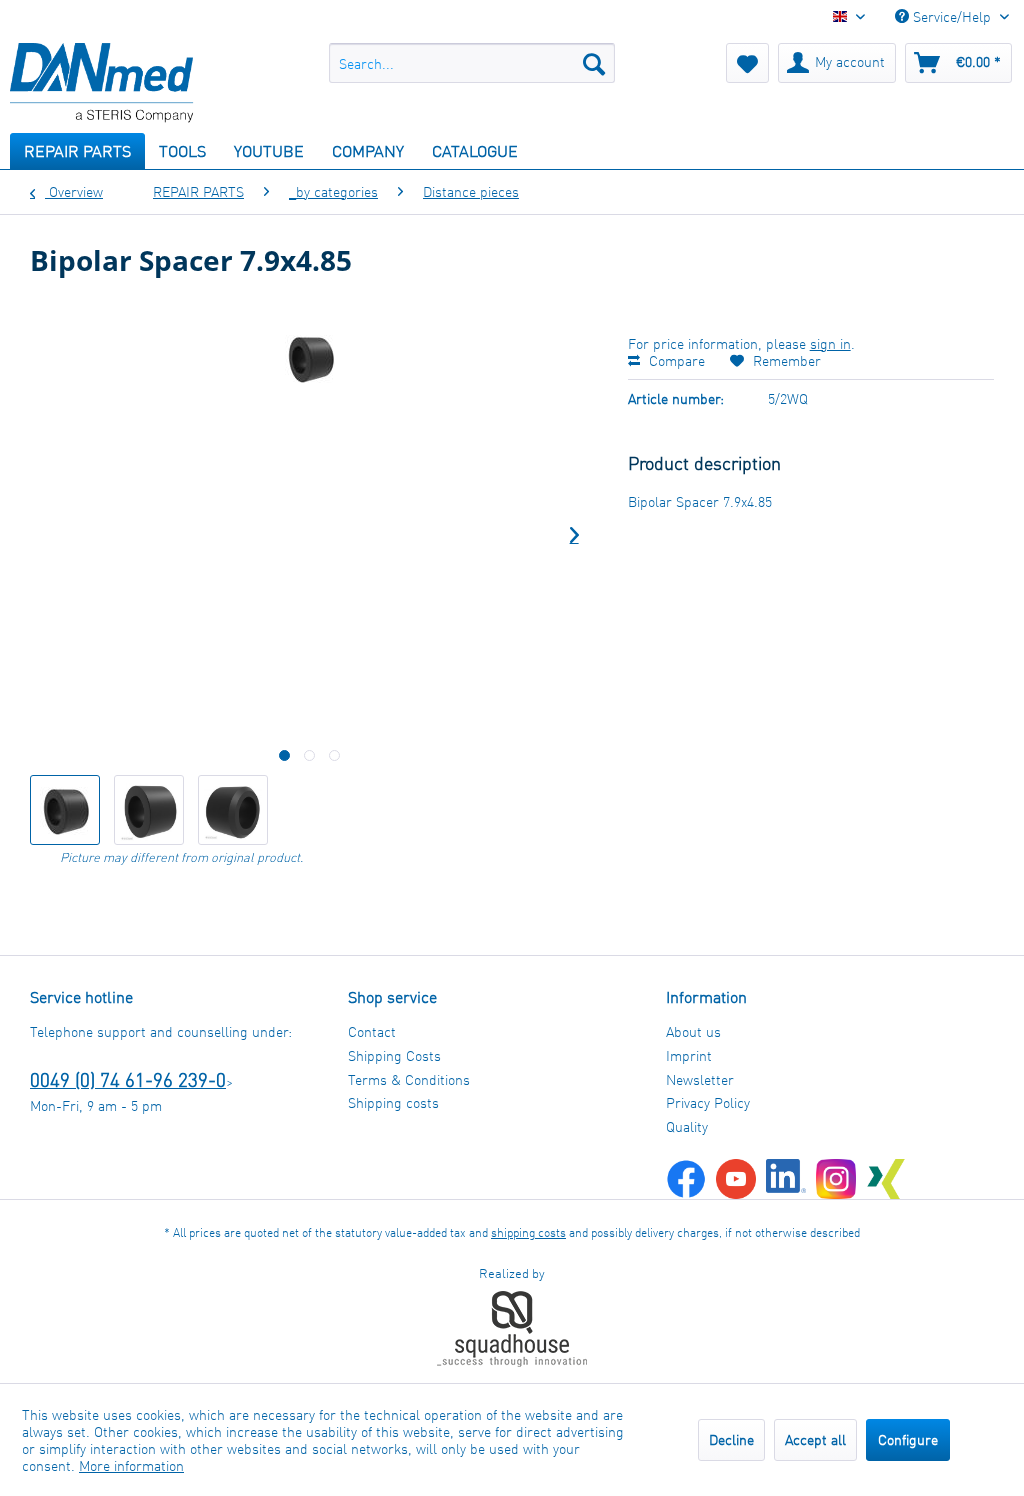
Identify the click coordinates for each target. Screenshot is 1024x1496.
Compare (675, 360)
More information (131, 1465)
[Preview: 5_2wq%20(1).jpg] (149, 810)
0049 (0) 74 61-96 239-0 (128, 1079)
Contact (372, 1031)
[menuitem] (472, 63)
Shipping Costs (394, 1055)
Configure (908, 1439)
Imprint (689, 1055)
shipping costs (528, 1232)
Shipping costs (393, 1102)
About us (693, 1031)
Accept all (815, 1439)
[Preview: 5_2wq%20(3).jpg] (233, 810)
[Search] (594, 63)
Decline (731, 1439)
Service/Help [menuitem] (952, 16)
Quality (687, 1126)
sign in (830, 343)
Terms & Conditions (409, 1079)
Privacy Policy (708, 1102)
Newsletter (700, 1079)
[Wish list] (747, 63)
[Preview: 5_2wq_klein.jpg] (65, 810)
